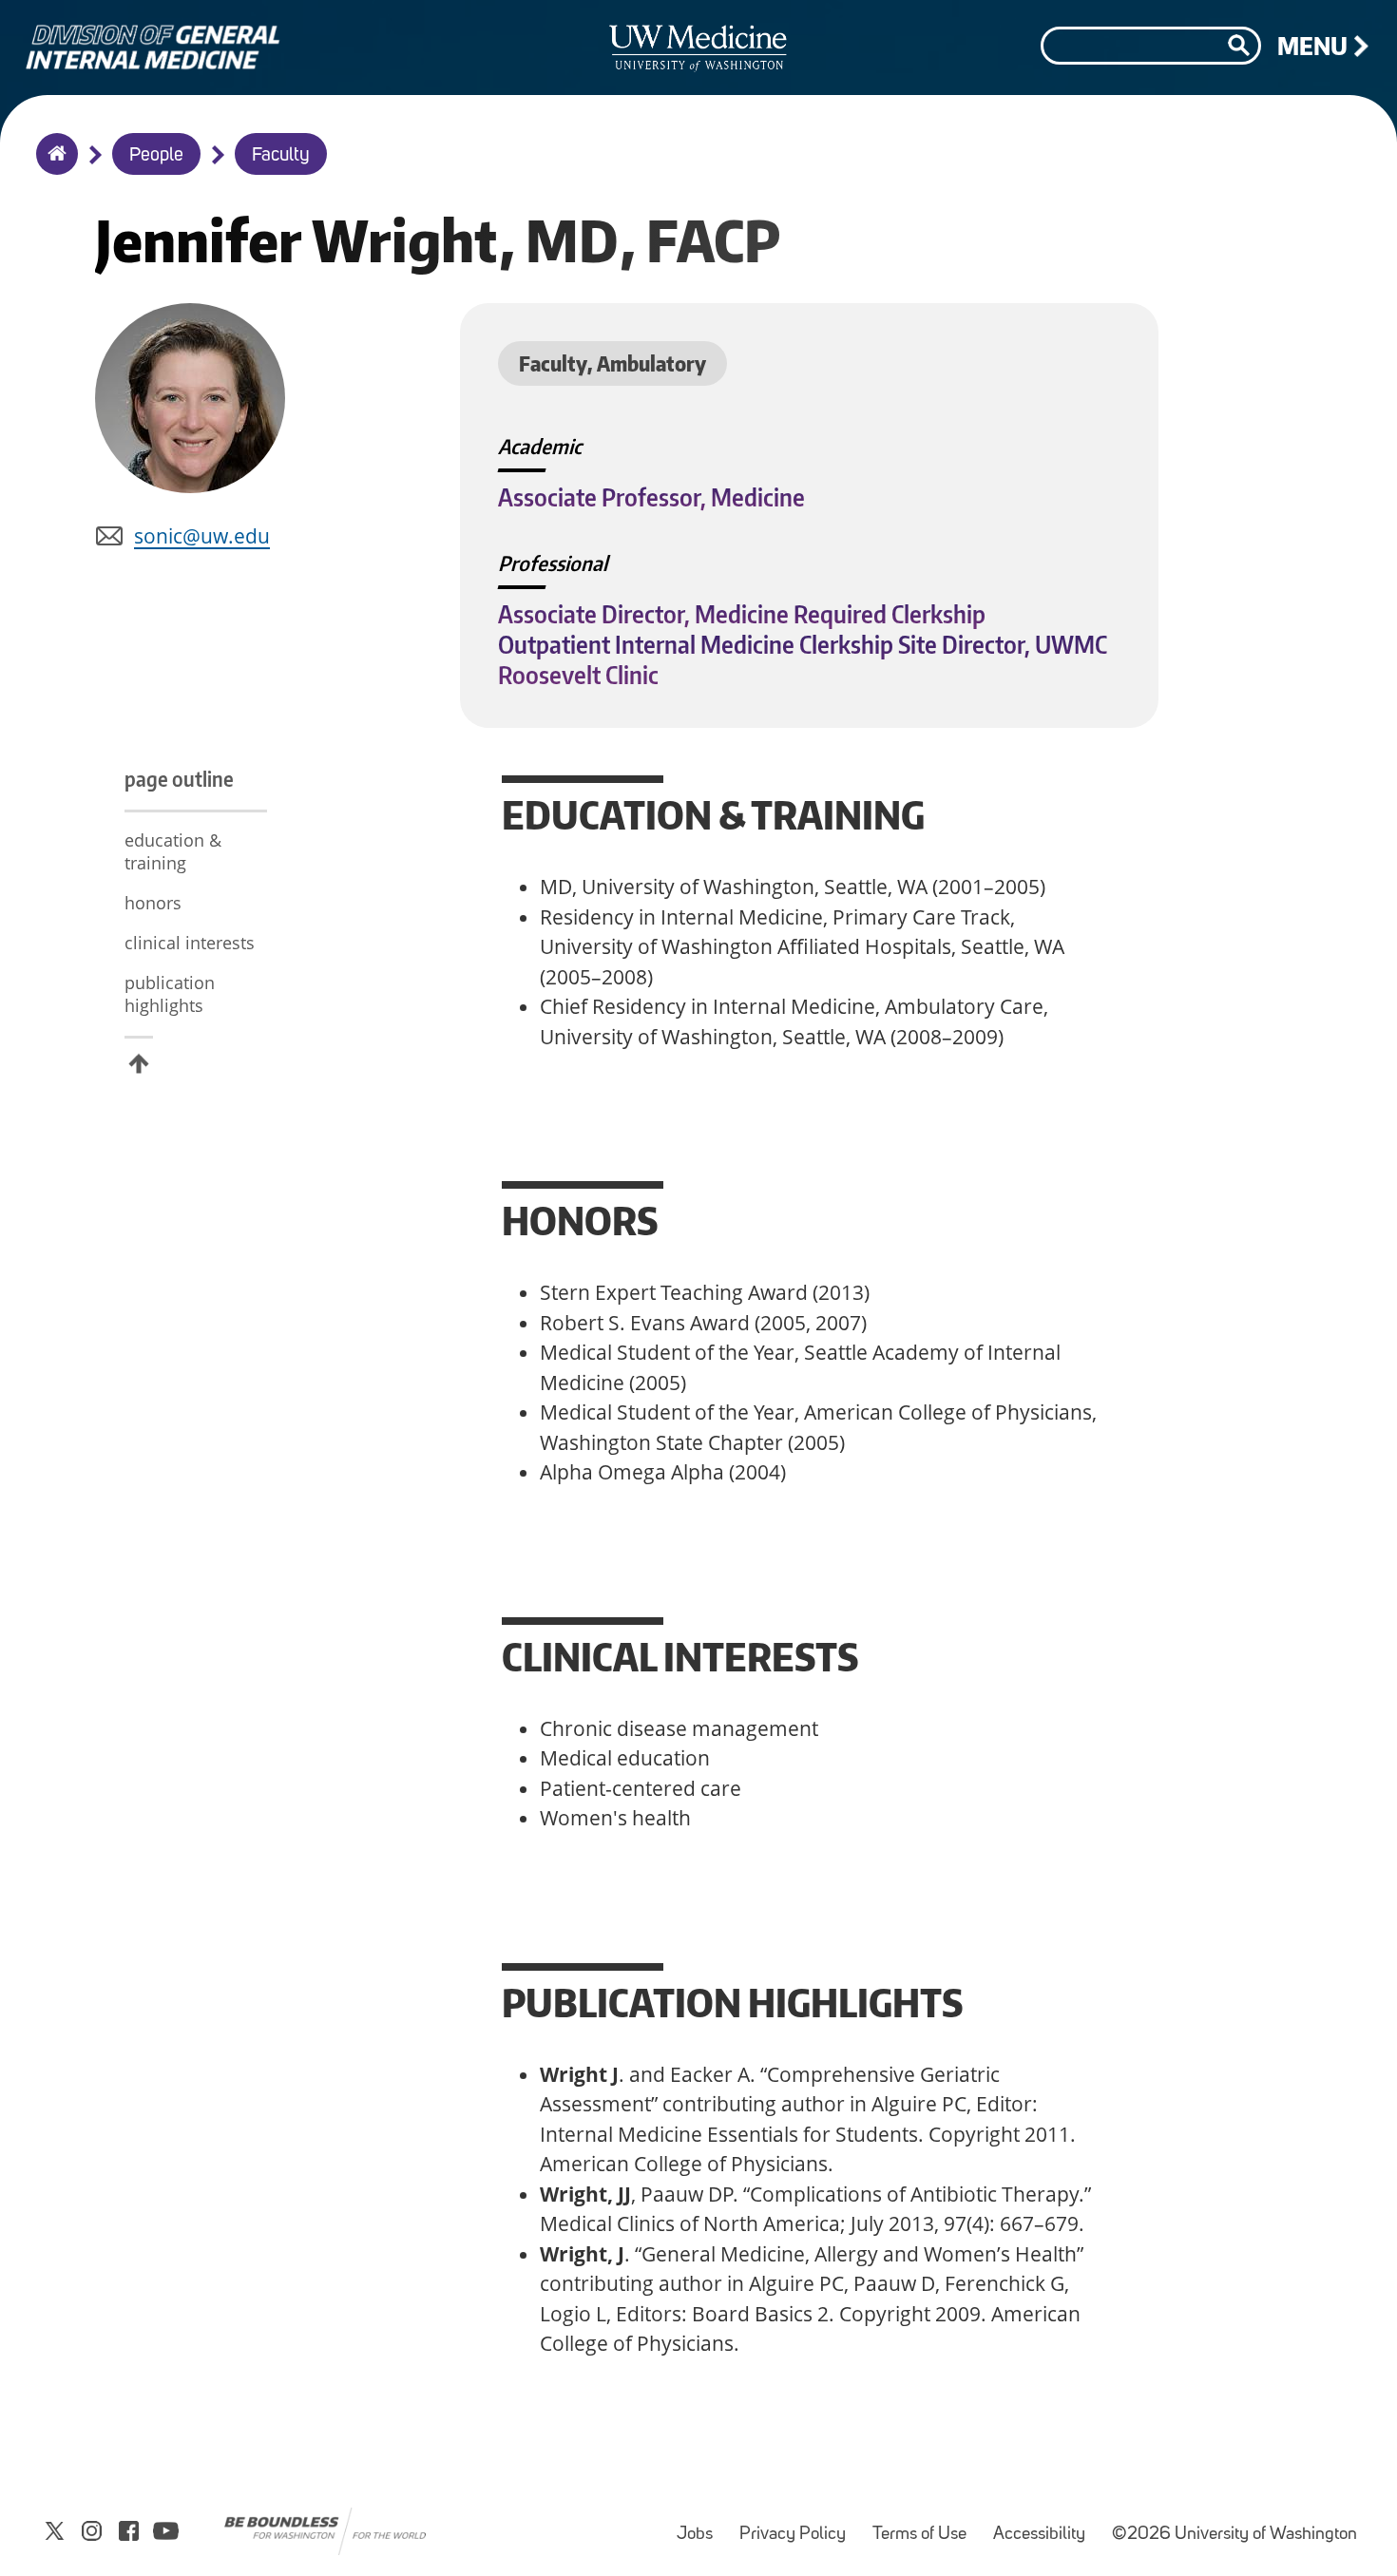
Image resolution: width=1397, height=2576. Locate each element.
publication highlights (170, 994)
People (156, 156)
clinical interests (190, 943)
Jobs (700, 2525)
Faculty (281, 156)
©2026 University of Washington (1234, 2535)
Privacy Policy (798, 2525)
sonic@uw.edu (202, 536)
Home (53, 166)
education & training (173, 851)
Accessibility (1045, 2525)
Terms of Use (925, 2525)
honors (153, 903)
